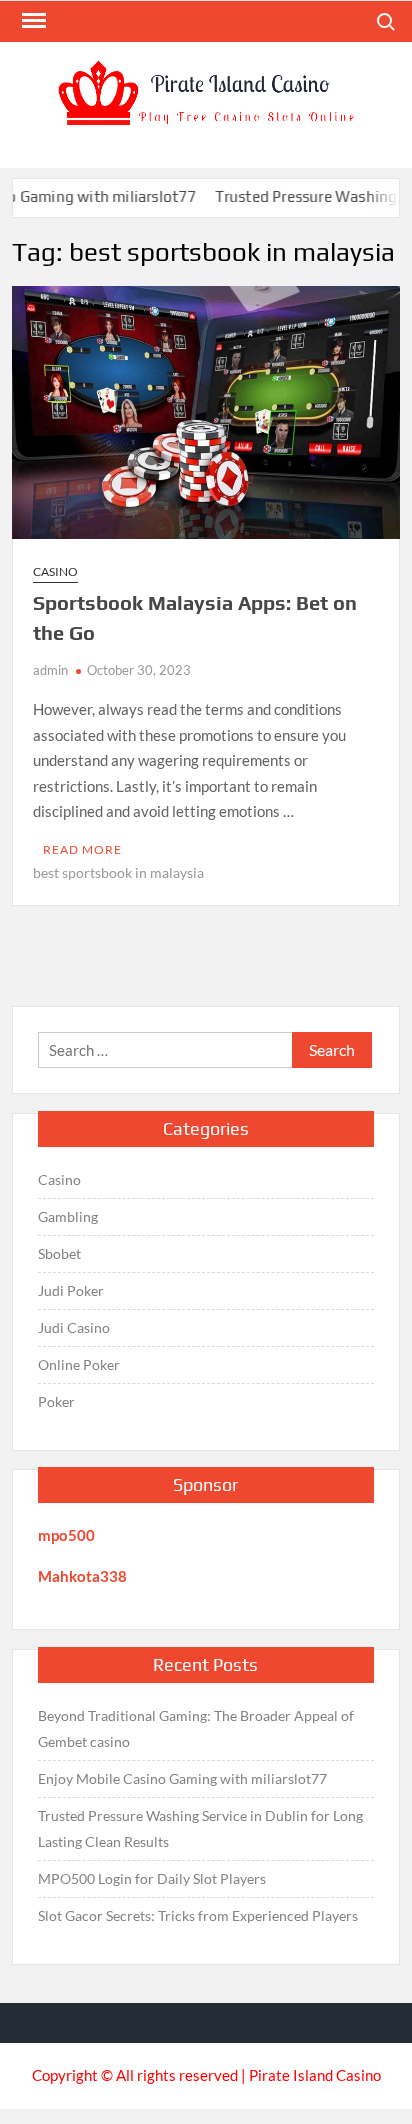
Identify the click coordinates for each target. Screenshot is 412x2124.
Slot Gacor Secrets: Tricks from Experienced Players (198, 1915)
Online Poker (79, 1364)
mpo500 (66, 1535)
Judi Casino (74, 1327)
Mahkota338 (82, 1576)
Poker (56, 1401)
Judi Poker (71, 1290)
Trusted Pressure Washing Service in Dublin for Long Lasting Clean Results (200, 1828)
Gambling (68, 1216)
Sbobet (59, 1253)
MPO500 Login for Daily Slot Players (152, 1878)
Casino (55, 571)
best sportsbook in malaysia (118, 872)
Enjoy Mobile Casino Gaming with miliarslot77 (182, 1778)
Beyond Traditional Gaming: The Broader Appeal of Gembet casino (196, 1728)
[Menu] (32, 21)
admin (50, 670)
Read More (82, 849)
